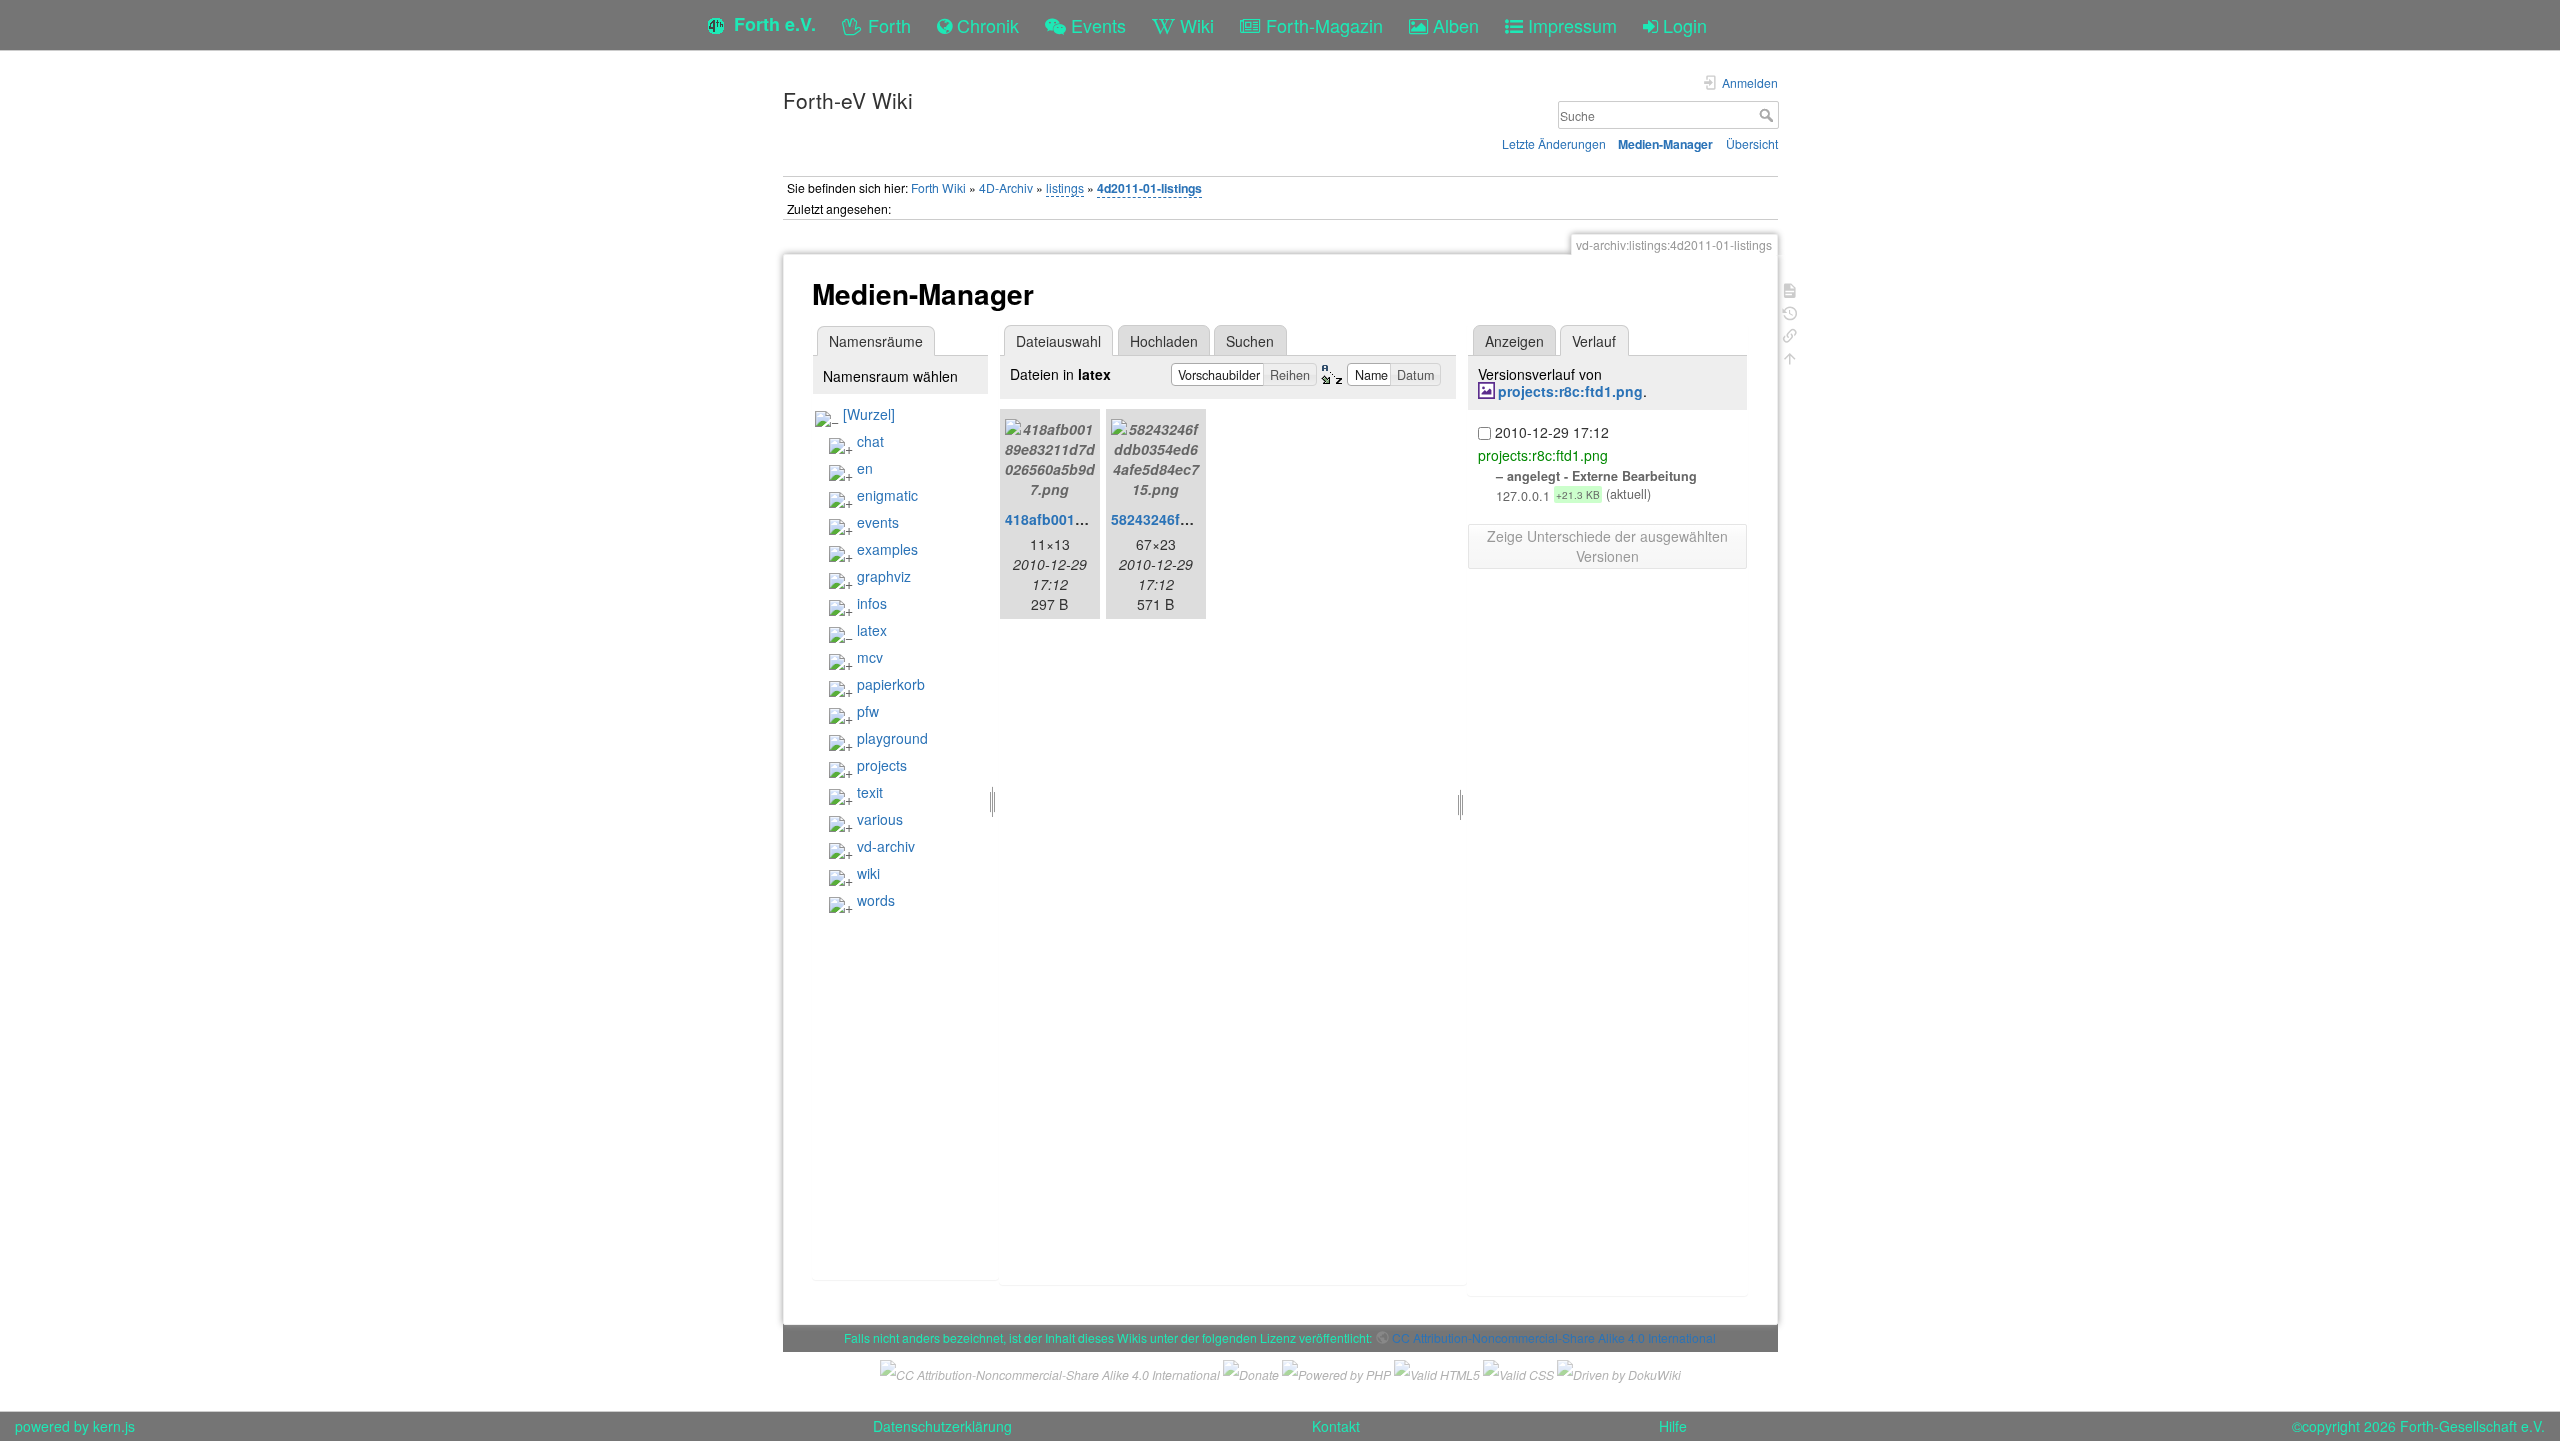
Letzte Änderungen (1554, 143)
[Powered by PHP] (1336, 1372)
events (878, 522)
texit (870, 792)
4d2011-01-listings (1149, 188)
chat (870, 441)
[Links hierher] (1790, 333)
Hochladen (1164, 341)
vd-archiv (886, 846)
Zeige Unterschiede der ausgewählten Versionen (1607, 546)
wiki (868, 873)
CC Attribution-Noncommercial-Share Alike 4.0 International (1554, 1337)
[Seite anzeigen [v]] (1790, 288)
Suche (1768, 115)
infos (872, 603)
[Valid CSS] (1518, 1372)
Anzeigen (1514, 341)
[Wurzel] (869, 414)
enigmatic (887, 495)
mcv (870, 657)
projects (882, 765)
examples (887, 549)
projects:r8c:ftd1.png (1570, 391)
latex (872, 630)
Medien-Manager (1665, 144)
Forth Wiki (938, 187)
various (880, 819)
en (865, 468)
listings (1065, 187)
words (876, 900)
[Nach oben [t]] (1790, 356)
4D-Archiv (1006, 187)
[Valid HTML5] (1437, 1372)
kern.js (114, 1426)
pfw (868, 711)
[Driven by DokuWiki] (1619, 1372)
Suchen (1250, 341)
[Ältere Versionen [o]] (1790, 311)
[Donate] (1251, 1372)
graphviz (884, 576)
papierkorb (891, 684)
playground (892, 738)
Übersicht (1752, 143)
